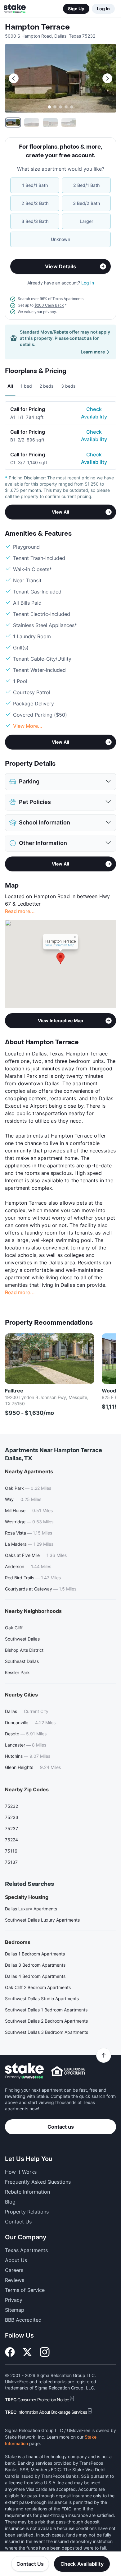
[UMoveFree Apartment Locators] (24, 2071)
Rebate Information (27, 2192)
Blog (10, 2202)
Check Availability (94, 413)
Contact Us (30, 2564)
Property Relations (27, 2212)
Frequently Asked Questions (38, 2182)
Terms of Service (25, 2290)
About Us (16, 2260)
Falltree (14, 1391)
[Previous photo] (14, 78)
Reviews (15, 2280)
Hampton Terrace (37, 27)
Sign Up (76, 9)
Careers (14, 2270)
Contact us (61, 2127)
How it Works (21, 2172)
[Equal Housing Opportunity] (68, 2071)
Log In (103, 9)
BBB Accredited (23, 2320)
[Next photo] (107, 78)
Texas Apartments (26, 2250)
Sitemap (15, 2310)
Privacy (14, 2300)
